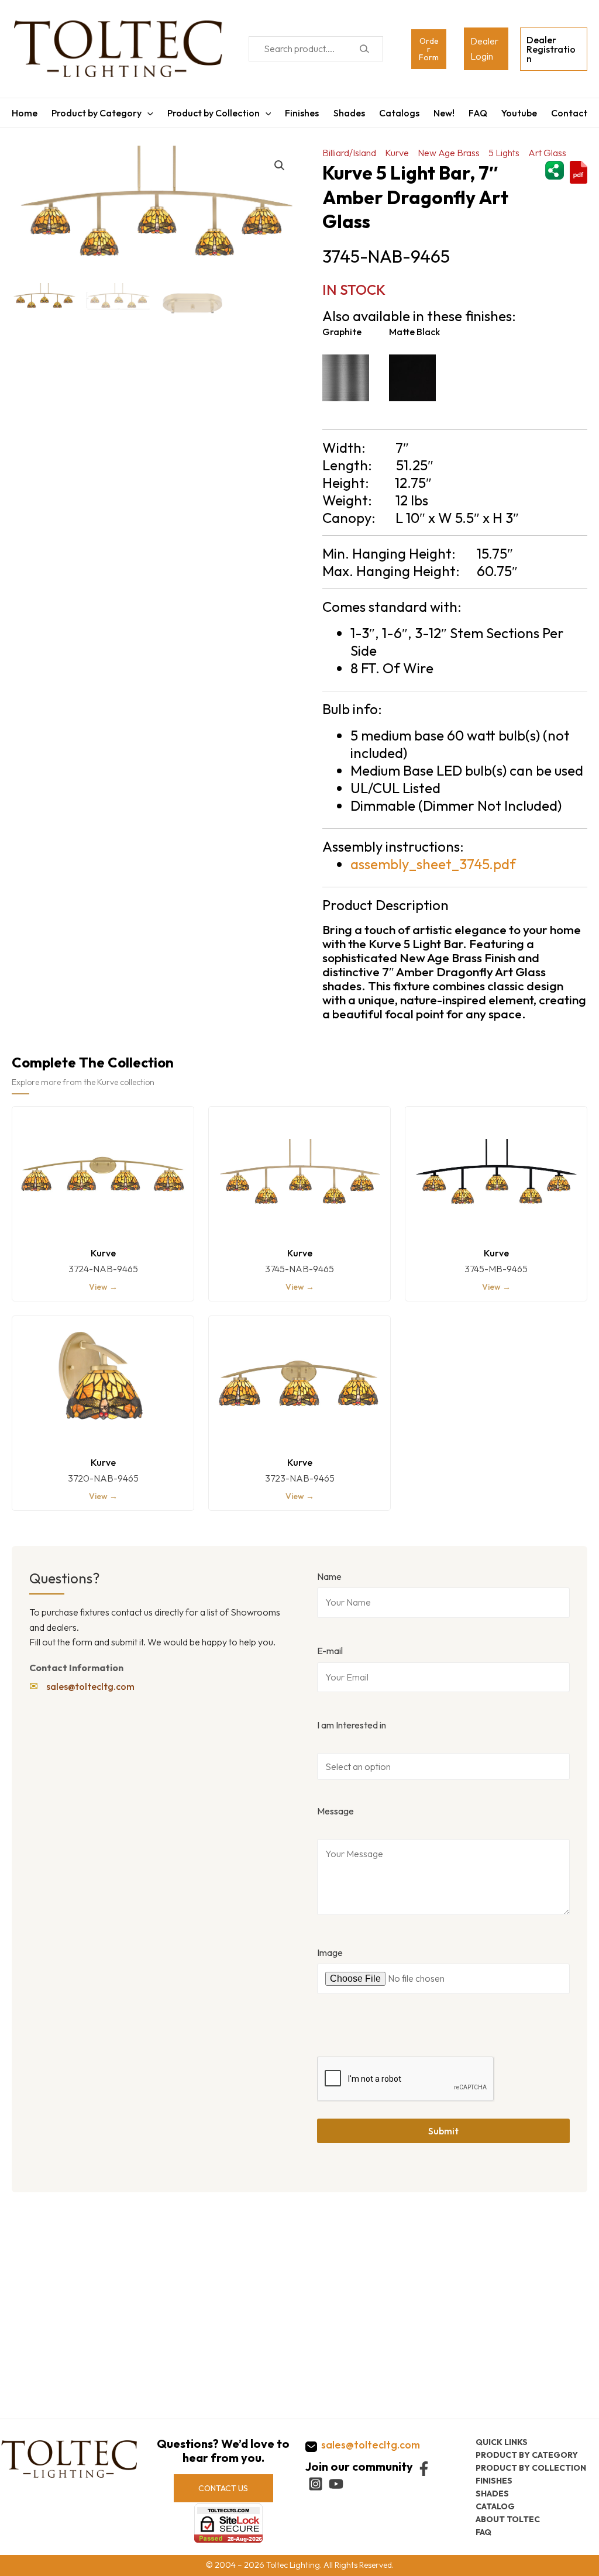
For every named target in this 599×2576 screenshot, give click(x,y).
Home (25, 113)
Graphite (342, 332)
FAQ (478, 113)
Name (329, 1576)
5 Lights (504, 153)
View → (103, 1287)
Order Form (429, 49)
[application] (147, 113)
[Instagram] (316, 2484)
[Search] (364, 49)
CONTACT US (223, 2488)
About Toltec (508, 2519)
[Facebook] (424, 2469)
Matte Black (414, 332)
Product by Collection (214, 113)
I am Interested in (352, 1725)
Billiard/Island (349, 153)
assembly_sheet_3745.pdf (433, 864)
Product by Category (97, 113)
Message (335, 1811)
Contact (569, 113)
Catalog (495, 2506)
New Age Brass (449, 153)
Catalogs (399, 113)
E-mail (330, 1651)
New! (444, 113)
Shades (349, 113)
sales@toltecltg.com (90, 1686)
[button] (280, 166)
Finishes (302, 113)
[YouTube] (336, 2484)
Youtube (519, 113)
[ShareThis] (555, 169)
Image (330, 1952)
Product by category (527, 2455)
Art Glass (547, 153)
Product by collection (531, 2468)
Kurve (397, 153)
